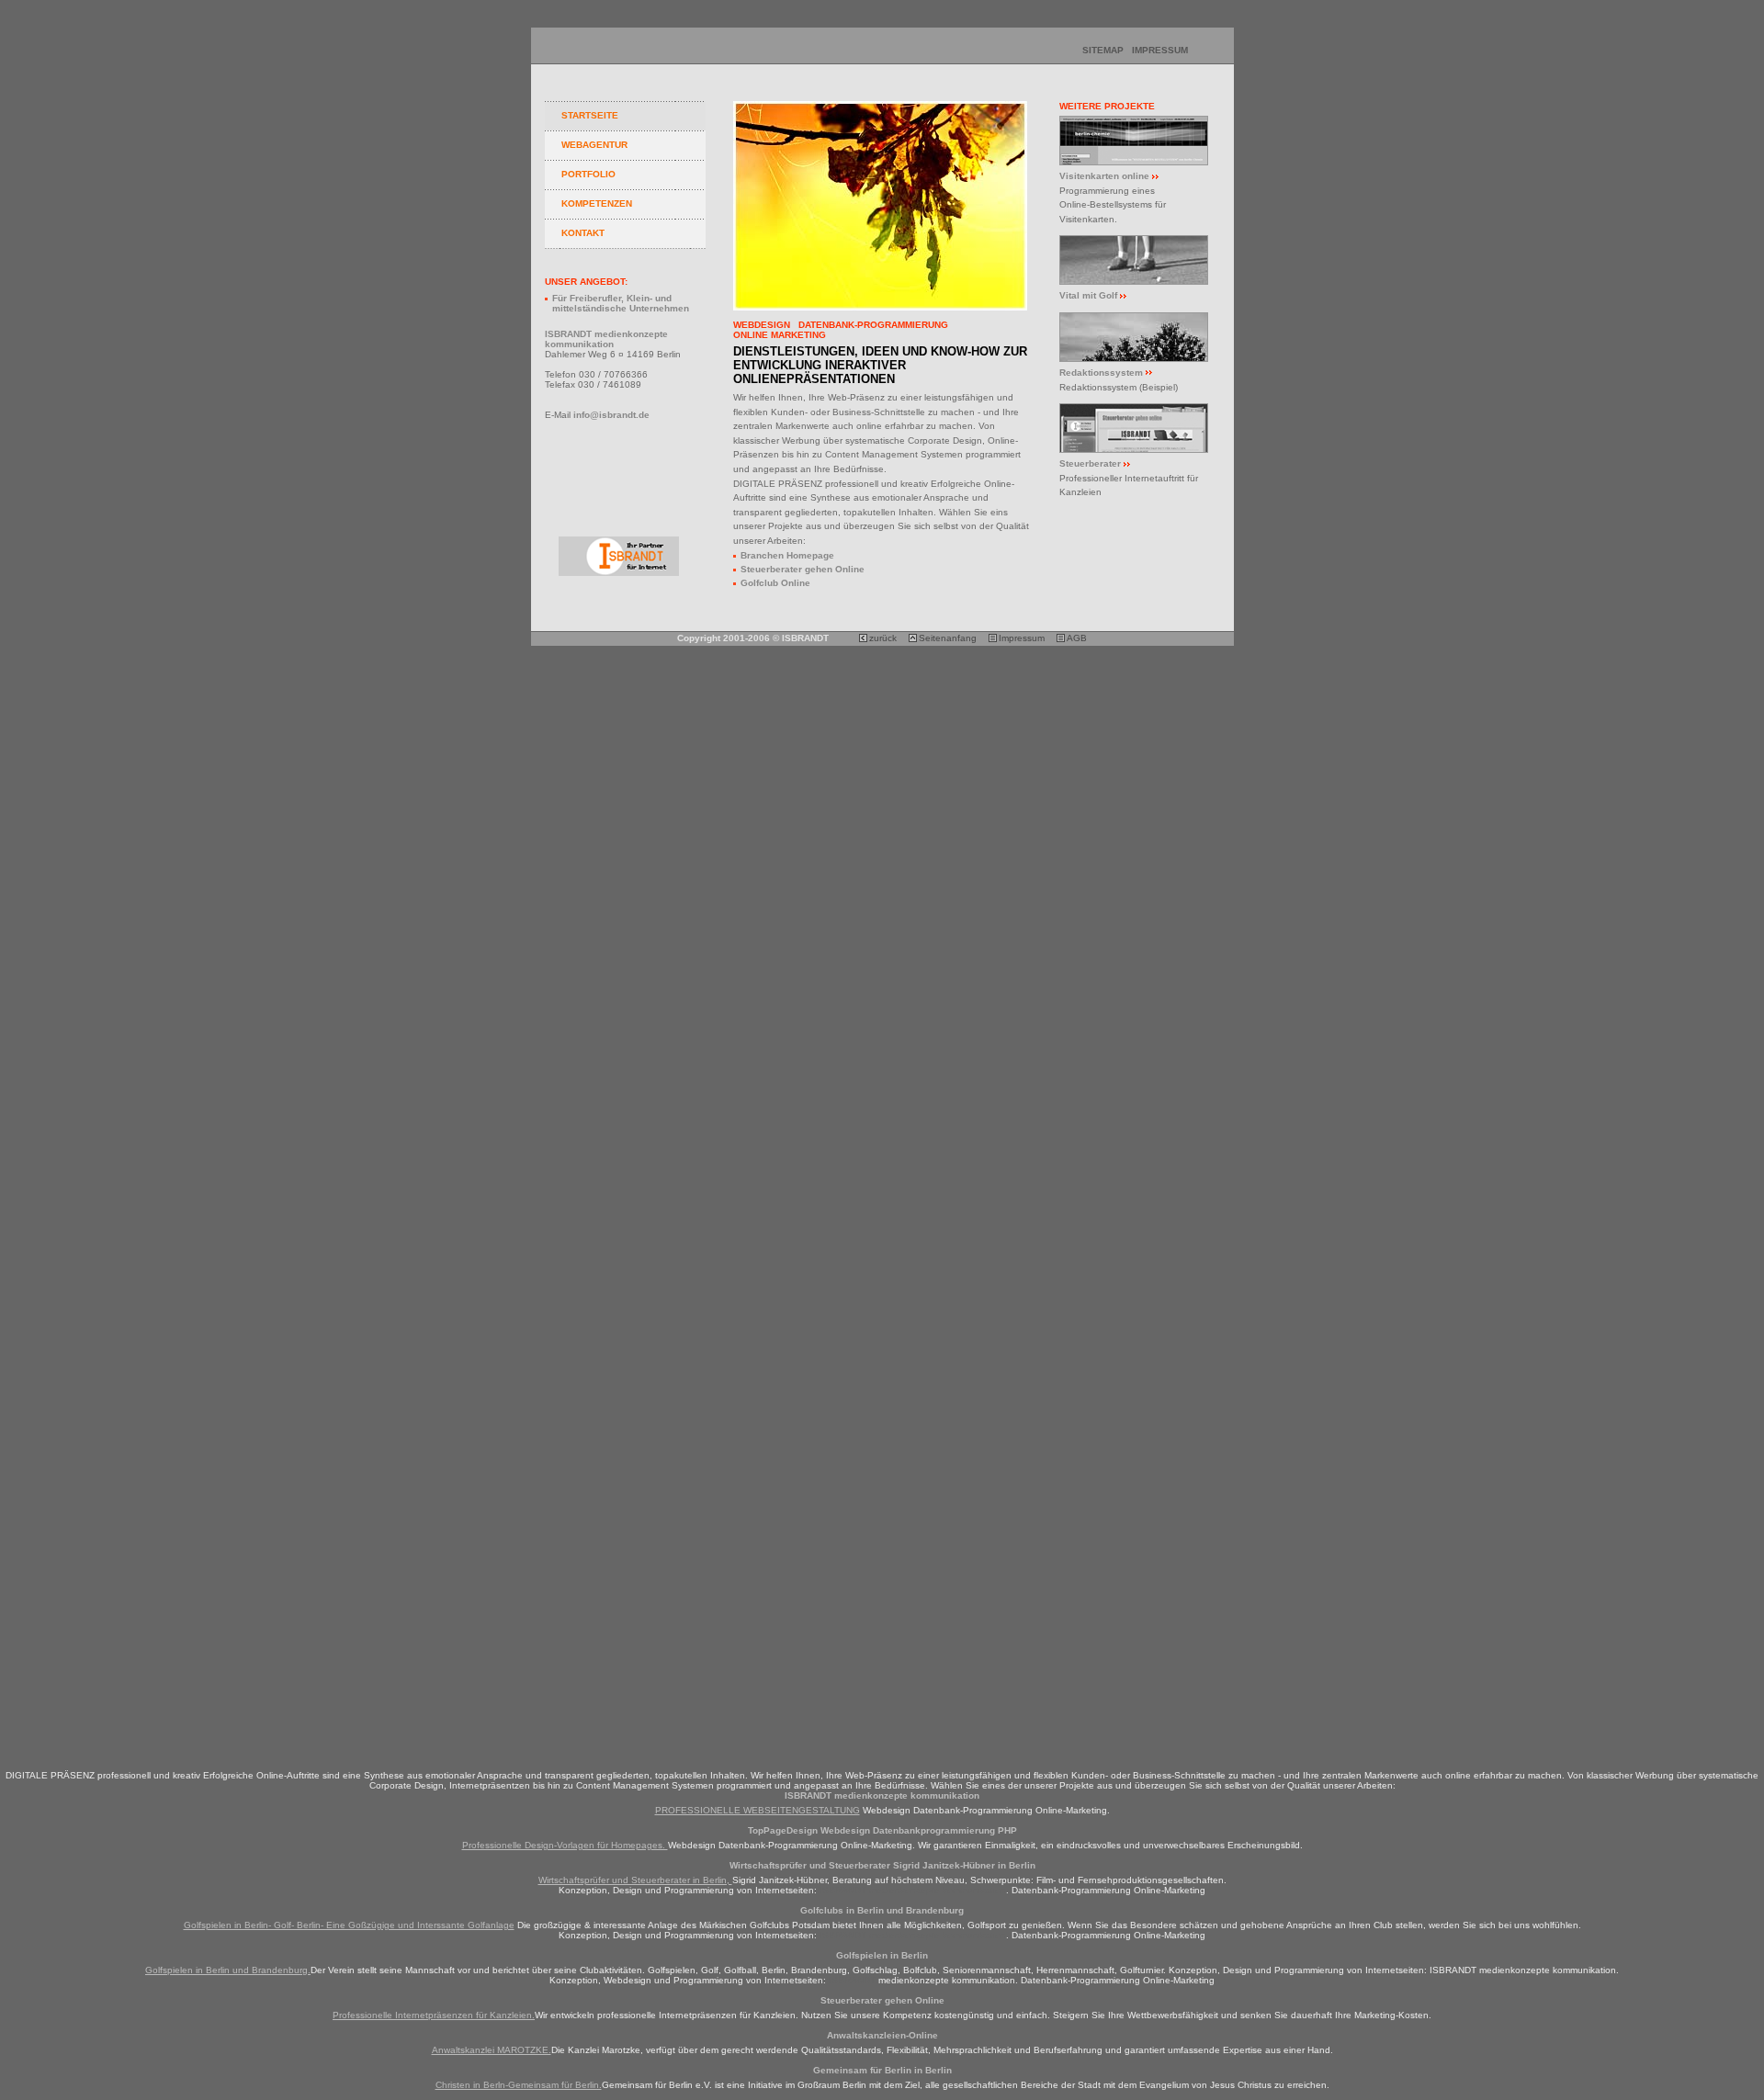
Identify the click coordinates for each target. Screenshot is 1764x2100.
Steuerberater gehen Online (803, 569)
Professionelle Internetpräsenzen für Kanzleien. (434, 2015)
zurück (883, 638)
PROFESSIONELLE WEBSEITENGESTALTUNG (758, 1810)
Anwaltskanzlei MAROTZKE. (492, 2050)
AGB (1077, 638)
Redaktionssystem (1101, 373)
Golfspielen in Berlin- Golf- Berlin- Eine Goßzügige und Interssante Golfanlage (349, 1925)
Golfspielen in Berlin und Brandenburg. (228, 1970)
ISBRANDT (854, 1980)
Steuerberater (1090, 463)
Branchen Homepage (787, 555)
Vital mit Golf (1088, 295)
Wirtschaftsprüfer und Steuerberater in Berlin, (635, 1880)
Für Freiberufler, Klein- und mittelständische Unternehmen (621, 303)
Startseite (590, 115)
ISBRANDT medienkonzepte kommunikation (913, 1890)
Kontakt (583, 233)
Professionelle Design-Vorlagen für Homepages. (565, 1845)
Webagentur (594, 145)
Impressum (1160, 50)
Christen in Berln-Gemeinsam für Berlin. (519, 2085)
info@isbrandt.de (611, 415)
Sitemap (1103, 50)
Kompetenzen (597, 203)
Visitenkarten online (1104, 176)
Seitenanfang (948, 638)
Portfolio (588, 174)
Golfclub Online (775, 583)
